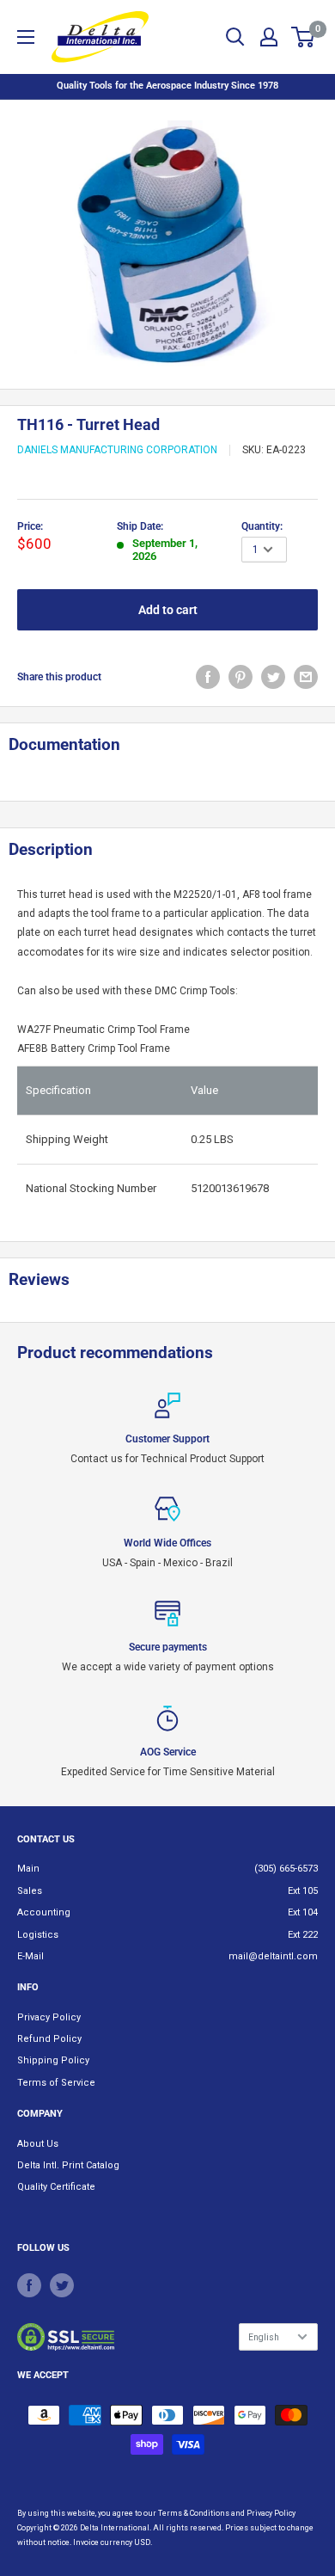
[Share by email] (306, 677)
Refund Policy (49, 2039)
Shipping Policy (53, 2060)
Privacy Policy (49, 2017)
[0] (304, 37)
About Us (38, 2144)
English (264, 2337)
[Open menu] (26, 37)
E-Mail (30, 1956)
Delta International (115, 2528)
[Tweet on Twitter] (273, 677)
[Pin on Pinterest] (241, 677)
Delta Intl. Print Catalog (68, 2165)
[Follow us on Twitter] (62, 2285)
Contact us (46, 1839)
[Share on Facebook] (208, 677)
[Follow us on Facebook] (29, 2285)
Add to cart (168, 610)
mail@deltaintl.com (273, 1956)
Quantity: (262, 526)
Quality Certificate (56, 2187)
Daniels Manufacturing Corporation (117, 450)
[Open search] (235, 37)
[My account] (269, 37)
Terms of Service (56, 2083)
